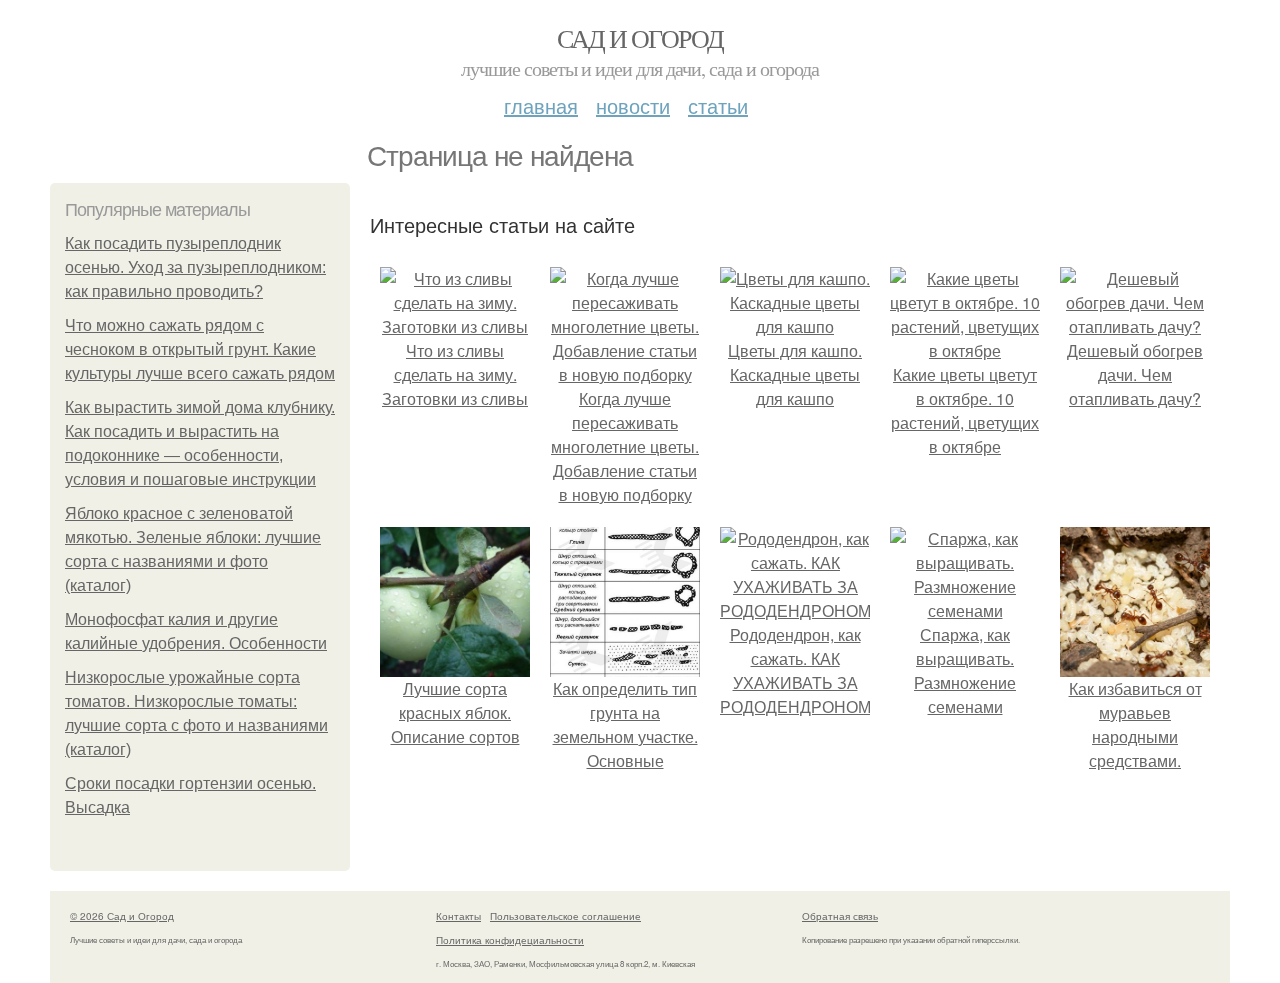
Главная (541, 105)
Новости (633, 105)
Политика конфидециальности (510, 940)
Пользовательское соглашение (565, 916)
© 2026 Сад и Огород (122, 916)
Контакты (458, 916)
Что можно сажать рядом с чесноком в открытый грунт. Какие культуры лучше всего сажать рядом (200, 349)
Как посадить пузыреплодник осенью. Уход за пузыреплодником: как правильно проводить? (195, 267)
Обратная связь (840, 916)
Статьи (718, 105)
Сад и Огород (640, 38)
